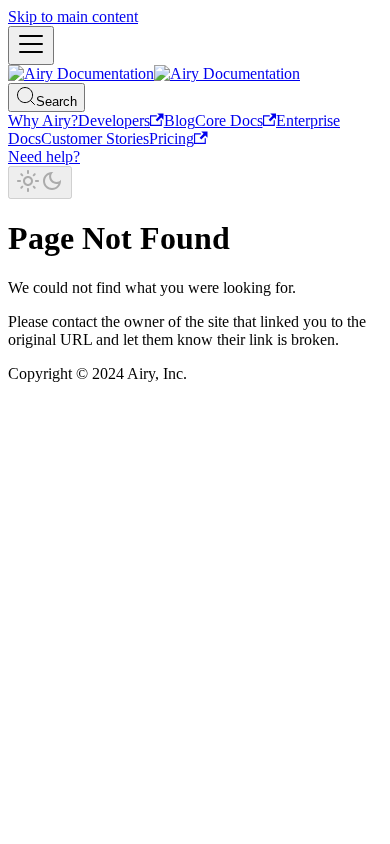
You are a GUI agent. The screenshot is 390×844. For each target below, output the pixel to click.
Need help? (44, 156)
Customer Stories (95, 138)
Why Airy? (43, 120)
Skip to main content (73, 16)
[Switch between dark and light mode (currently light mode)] (40, 182)
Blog (179, 120)
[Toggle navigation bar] (31, 45)
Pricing (171, 138)
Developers (114, 120)
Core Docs (229, 120)
